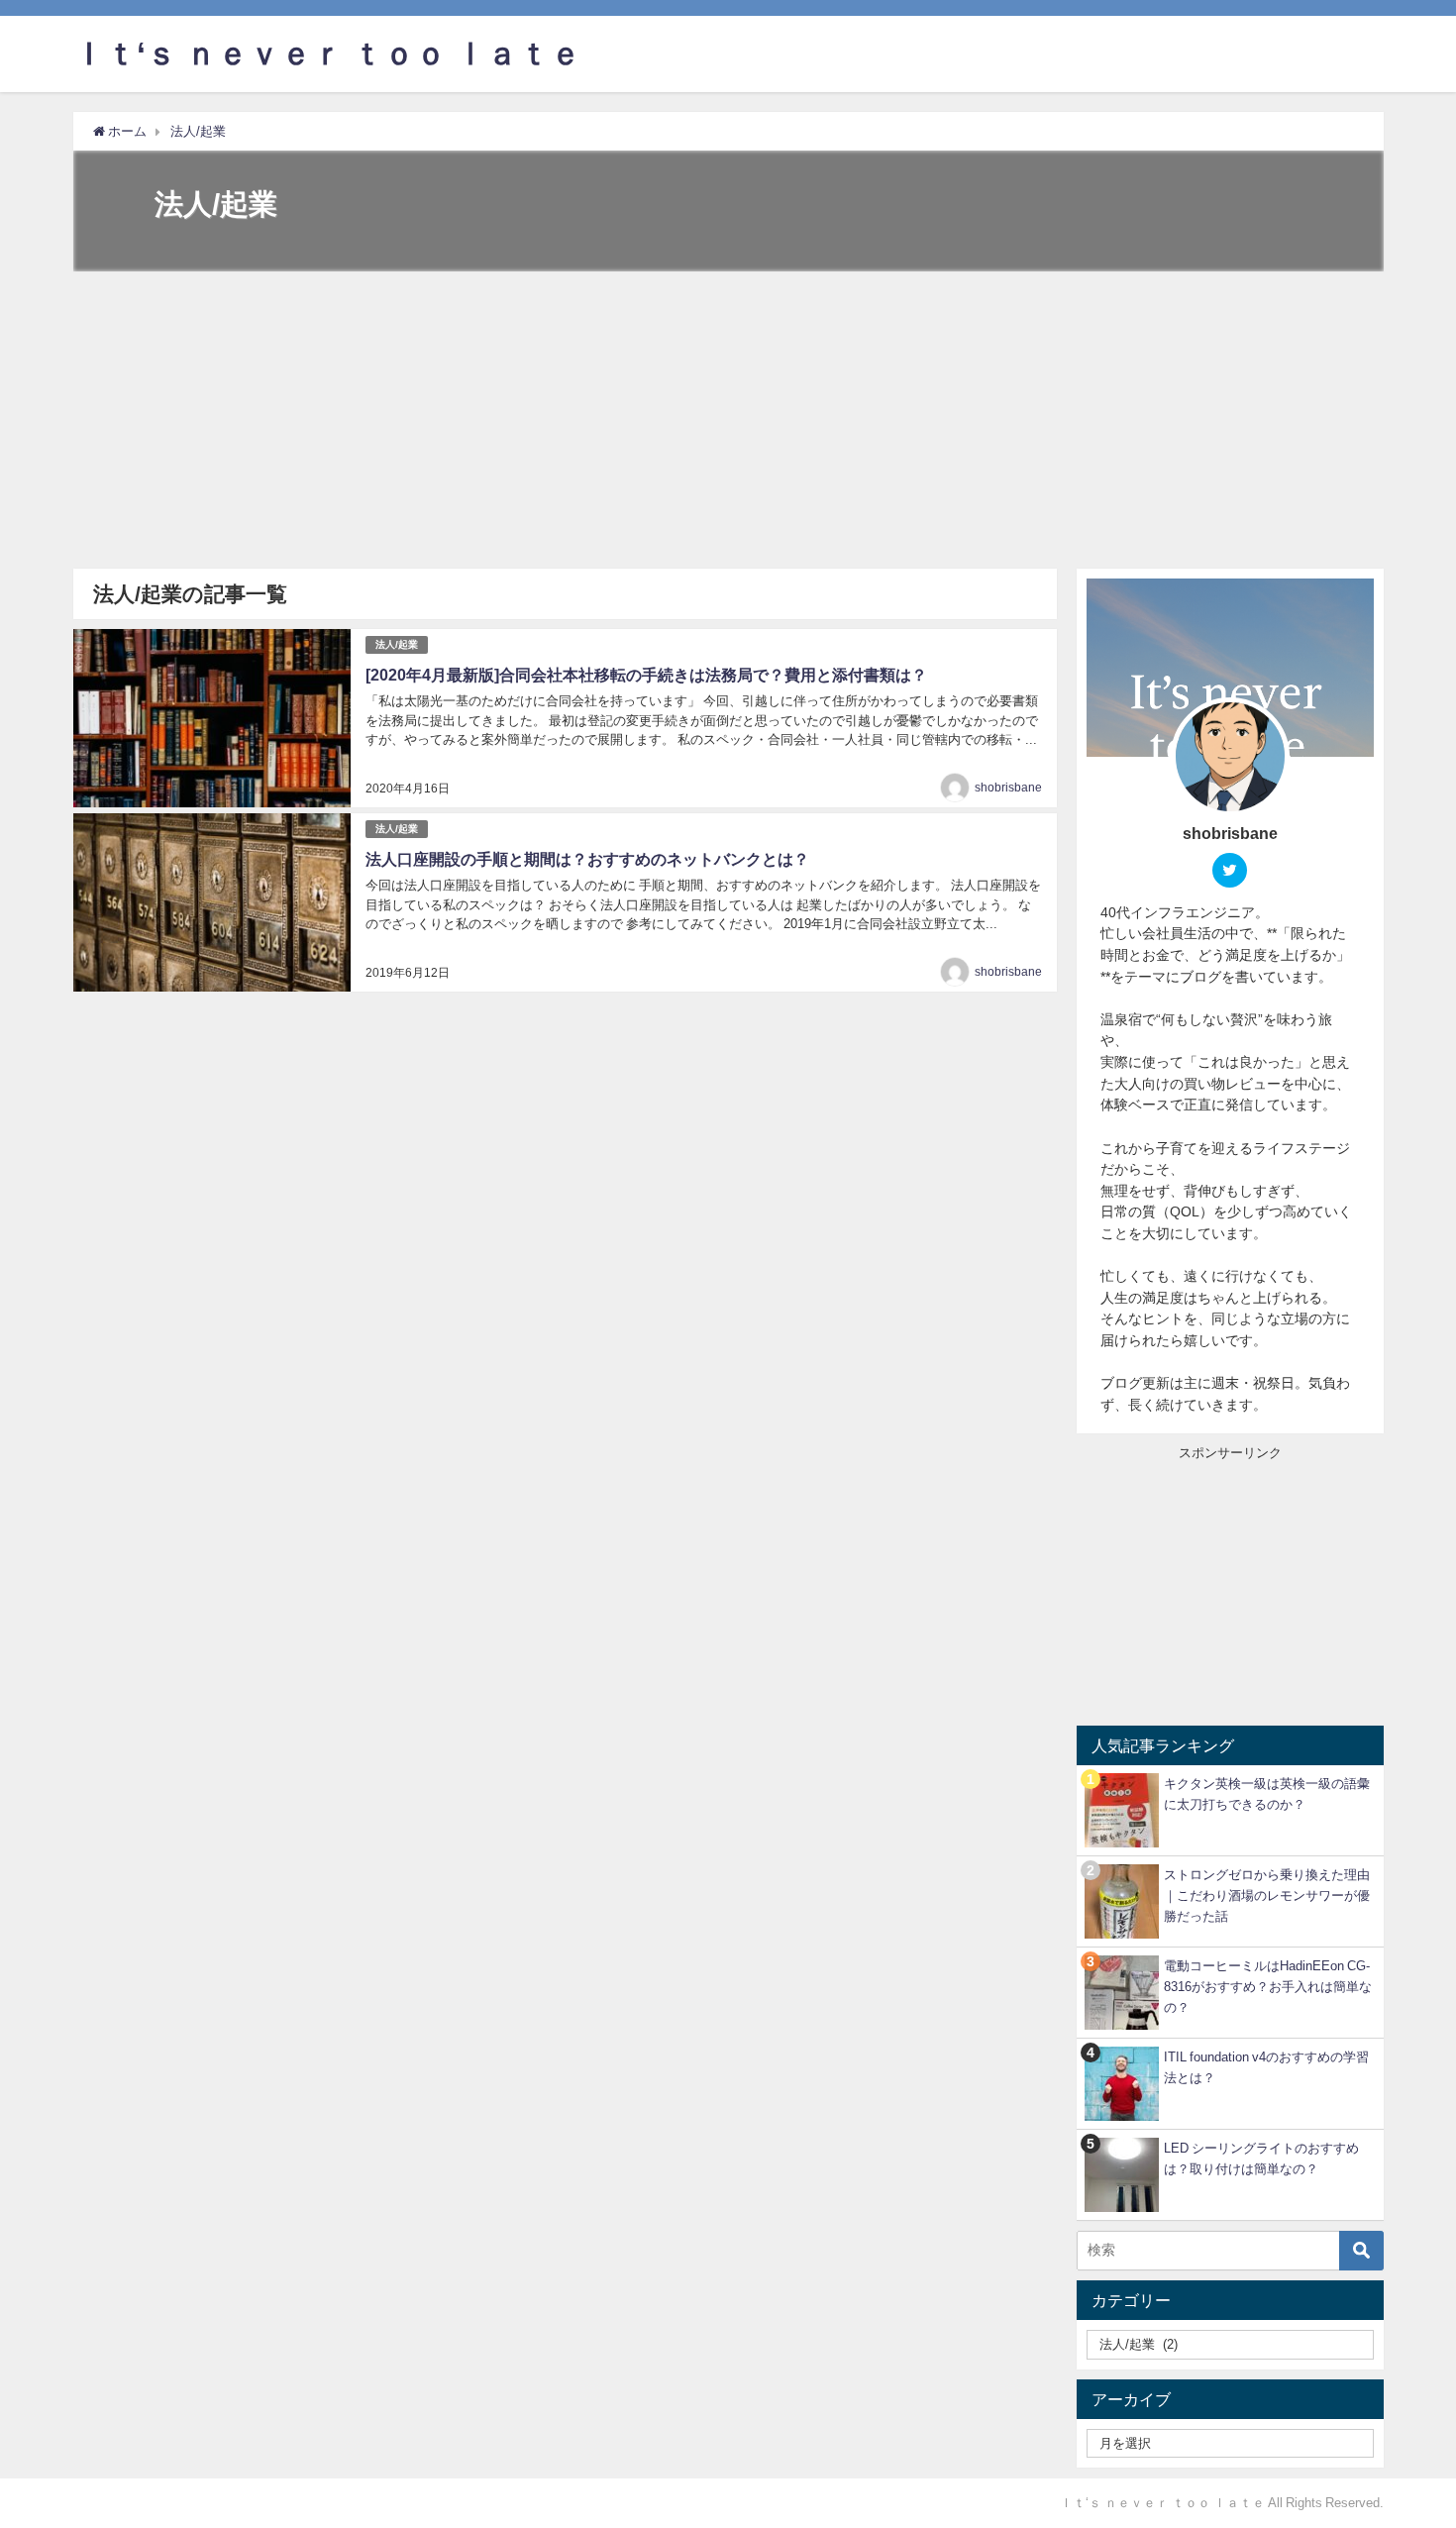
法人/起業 (397, 644)
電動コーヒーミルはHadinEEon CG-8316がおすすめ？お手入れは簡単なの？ (1268, 1987)
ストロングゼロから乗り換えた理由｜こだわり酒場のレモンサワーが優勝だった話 (1267, 1896)
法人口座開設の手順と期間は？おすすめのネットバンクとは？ (587, 859)
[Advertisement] (728, 420)
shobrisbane (1008, 788)
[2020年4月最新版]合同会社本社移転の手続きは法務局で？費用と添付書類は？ (646, 675)
